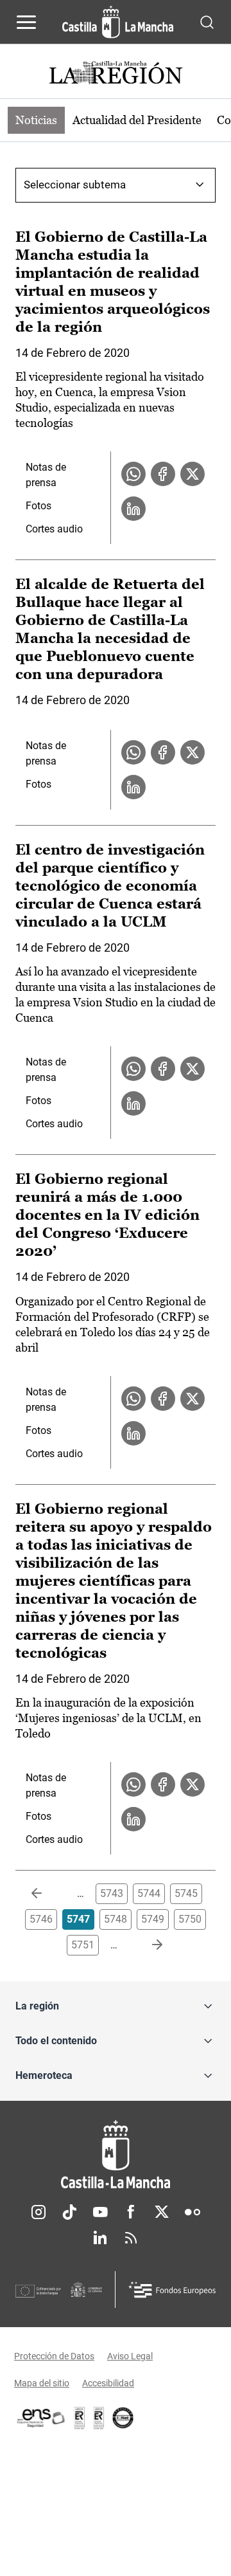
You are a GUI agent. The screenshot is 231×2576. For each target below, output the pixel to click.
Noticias (36, 120)
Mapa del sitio (42, 2383)
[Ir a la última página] (147, 1945)
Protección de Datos (54, 2356)
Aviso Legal (130, 2356)
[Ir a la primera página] (47, 1894)
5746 (41, 1919)
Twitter (162, 2212)
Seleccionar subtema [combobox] (75, 185)
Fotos (38, 506)
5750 (190, 1919)
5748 (116, 1919)
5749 (153, 1919)
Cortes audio (54, 529)
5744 (149, 1893)
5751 (83, 1945)
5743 (112, 1893)
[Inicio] (116, 2154)
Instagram (38, 2212)
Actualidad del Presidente (137, 120)
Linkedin (100, 2238)
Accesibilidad (108, 2383)
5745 (186, 1893)
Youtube (100, 2212)
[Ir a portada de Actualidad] (116, 74)
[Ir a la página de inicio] (118, 22)
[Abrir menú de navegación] (26, 22)
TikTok (69, 2212)
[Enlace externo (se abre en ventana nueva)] (99, 2418)
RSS (131, 2238)
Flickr (193, 2212)
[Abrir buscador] (207, 22)
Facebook (131, 2212)
